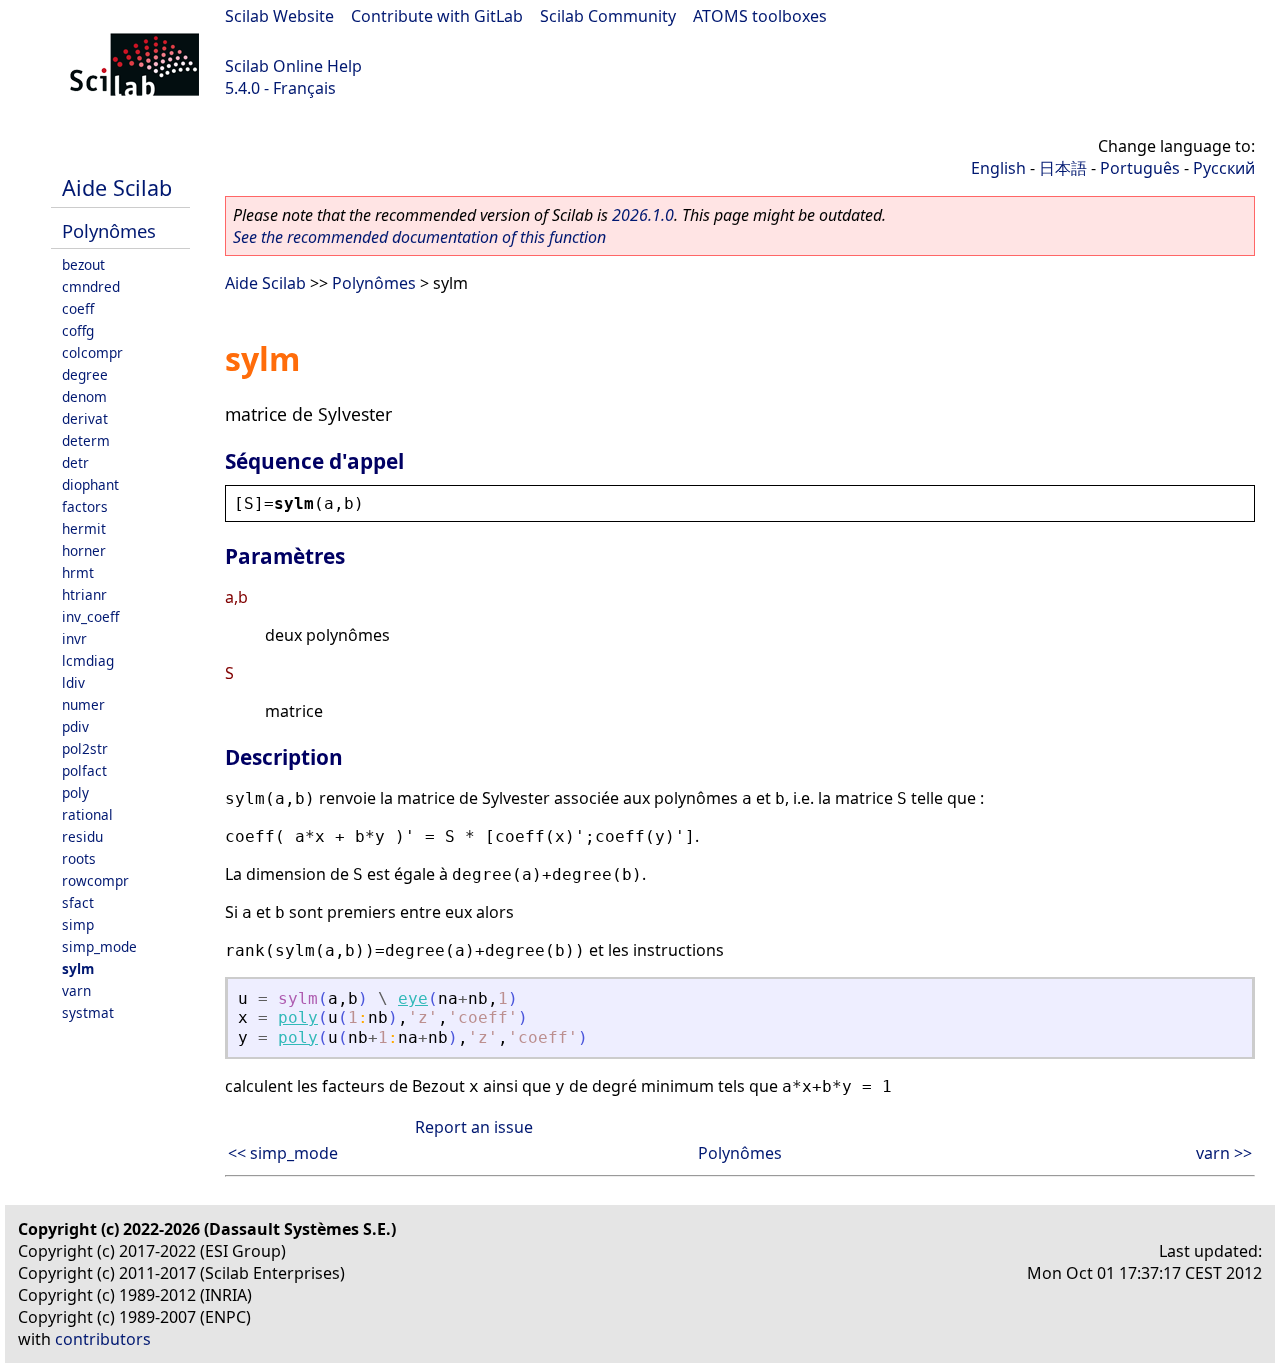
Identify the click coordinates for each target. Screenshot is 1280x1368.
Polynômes (109, 230)
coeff (78, 308)
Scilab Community (608, 16)
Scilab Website (279, 16)
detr (75, 462)
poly (75, 792)
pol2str (85, 748)
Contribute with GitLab (437, 16)
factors (85, 506)
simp (78, 924)
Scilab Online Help (293, 66)
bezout (83, 264)
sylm (78, 968)
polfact (84, 770)
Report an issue (474, 1127)
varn (76, 990)
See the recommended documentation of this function (419, 237)
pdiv (75, 726)
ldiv (73, 682)
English (998, 168)
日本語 (1063, 168)
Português (1140, 168)
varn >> (1224, 1153)
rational (87, 814)
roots (79, 858)
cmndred (91, 286)
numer (83, 704)
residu (82, 836)
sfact (78, 902)
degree (85, 374)
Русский (1224, 168)
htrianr (84, 594)
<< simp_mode (283, 1153)
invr (74, 638)
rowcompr (95, 880)
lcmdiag (88, 660)
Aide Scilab (117, 187)
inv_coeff (90, 616)
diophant (90, 484)
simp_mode (99, 946)
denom (84, 396)
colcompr (92, 352)
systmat (88, 1012)
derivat (85, 418)
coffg (78, 330)
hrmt (78, 572)
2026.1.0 (643, 215)
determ (86, 440)
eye (413, 998)
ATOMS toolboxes (760, 16)
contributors (103, 1339)
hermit (84, 528)
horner (84, 550)
